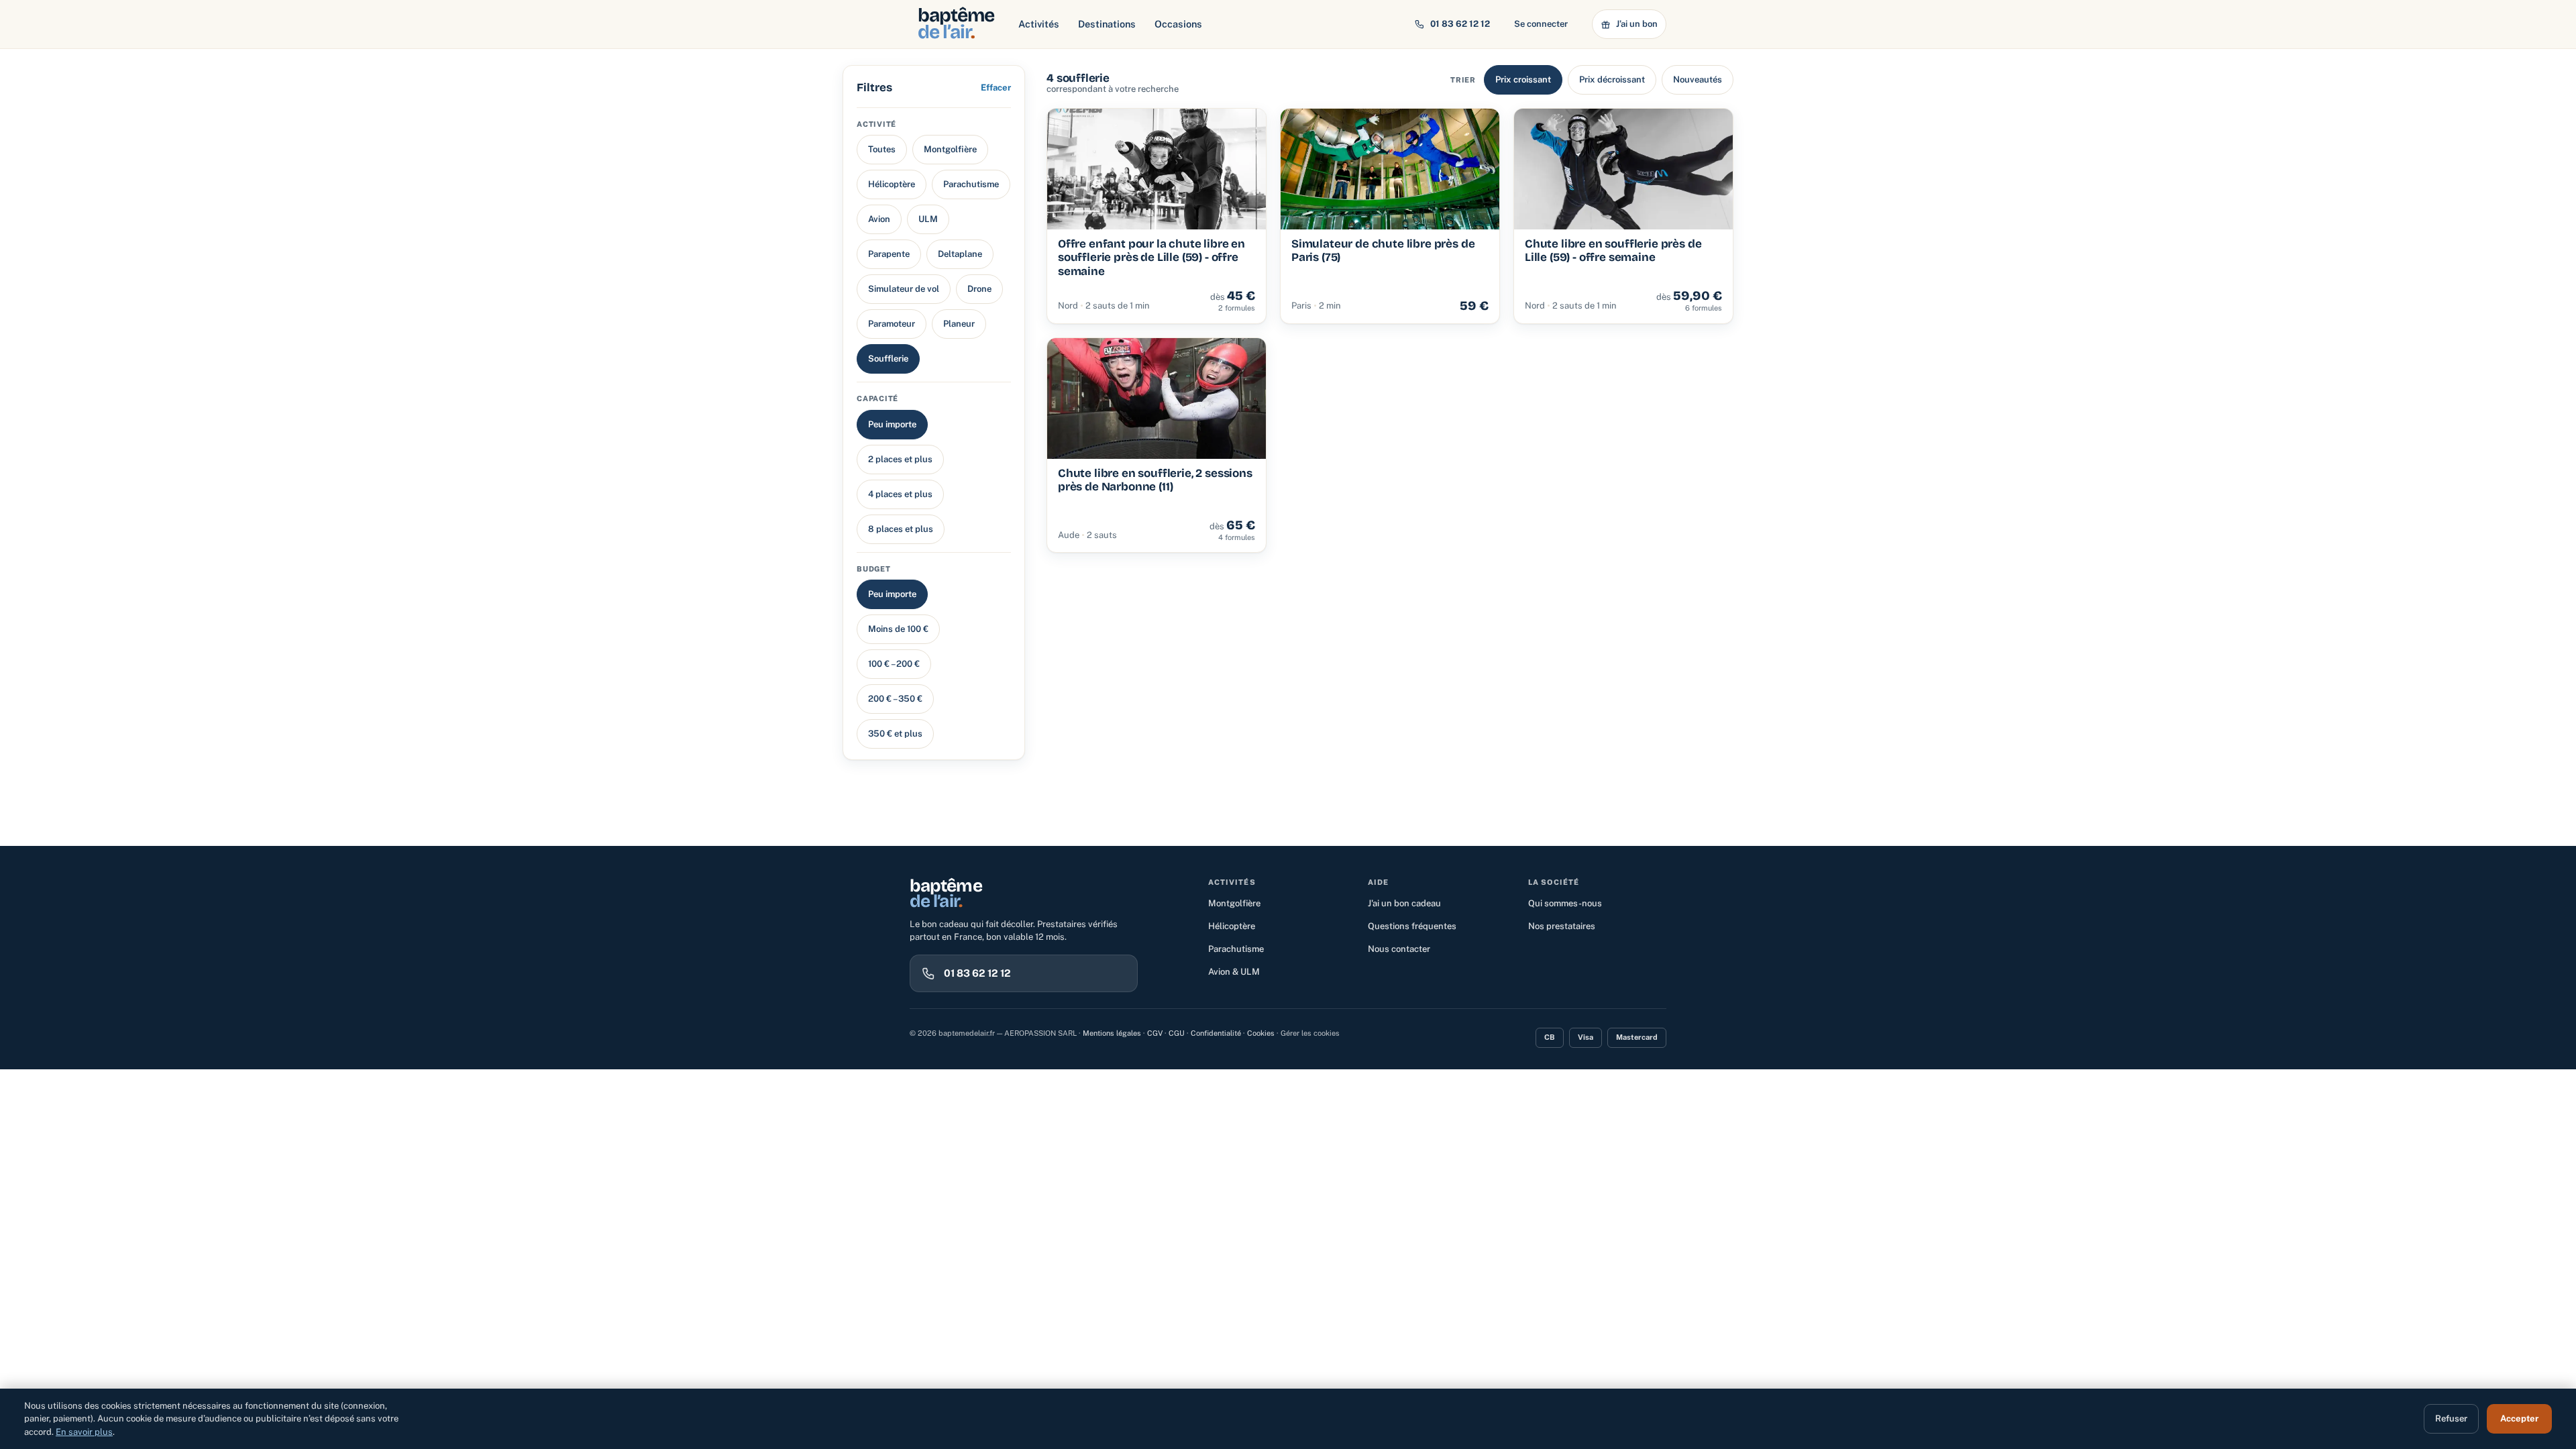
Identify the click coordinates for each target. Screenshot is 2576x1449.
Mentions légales (1112, 1033)
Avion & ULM (1234, 972)
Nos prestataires (1562, 926)
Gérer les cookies (1310, 1033)
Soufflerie (888, 359)
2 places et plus (900, 459)
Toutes (882, 149)
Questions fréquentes (1412, 926)
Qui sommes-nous (1565, 903)
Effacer (996, 88)
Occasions (1178, 24)
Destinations (1107, 24)
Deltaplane (960, 254)
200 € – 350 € (895, 699)
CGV (1155, 1033)
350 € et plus (895, 734)
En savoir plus (84, 1432)
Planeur (959, 324)
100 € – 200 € (894, 664)
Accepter (2519, 1418)
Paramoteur (892, 324)
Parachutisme (971, 184)
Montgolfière (950, 149)
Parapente (889, 254)
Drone (979, 289)
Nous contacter (1399, 949)
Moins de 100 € (898, 629)
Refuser (2451, 1418)
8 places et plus (901, 529)
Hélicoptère (892, 184)
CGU (1177, 1033)
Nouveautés (1698, 79)
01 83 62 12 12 (1460, 24)
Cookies (1261, 1033)
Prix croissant (1523, 79)
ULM (928, 219)
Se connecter (1541, 24)
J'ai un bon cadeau (1404, 903)
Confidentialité (1216, 1033)
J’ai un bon (1637, 24)
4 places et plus (900, 494)
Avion (879, 219)
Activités (1039, 24)
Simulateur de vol (904, 289)
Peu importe (892, 424)
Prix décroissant (1612, 79)
